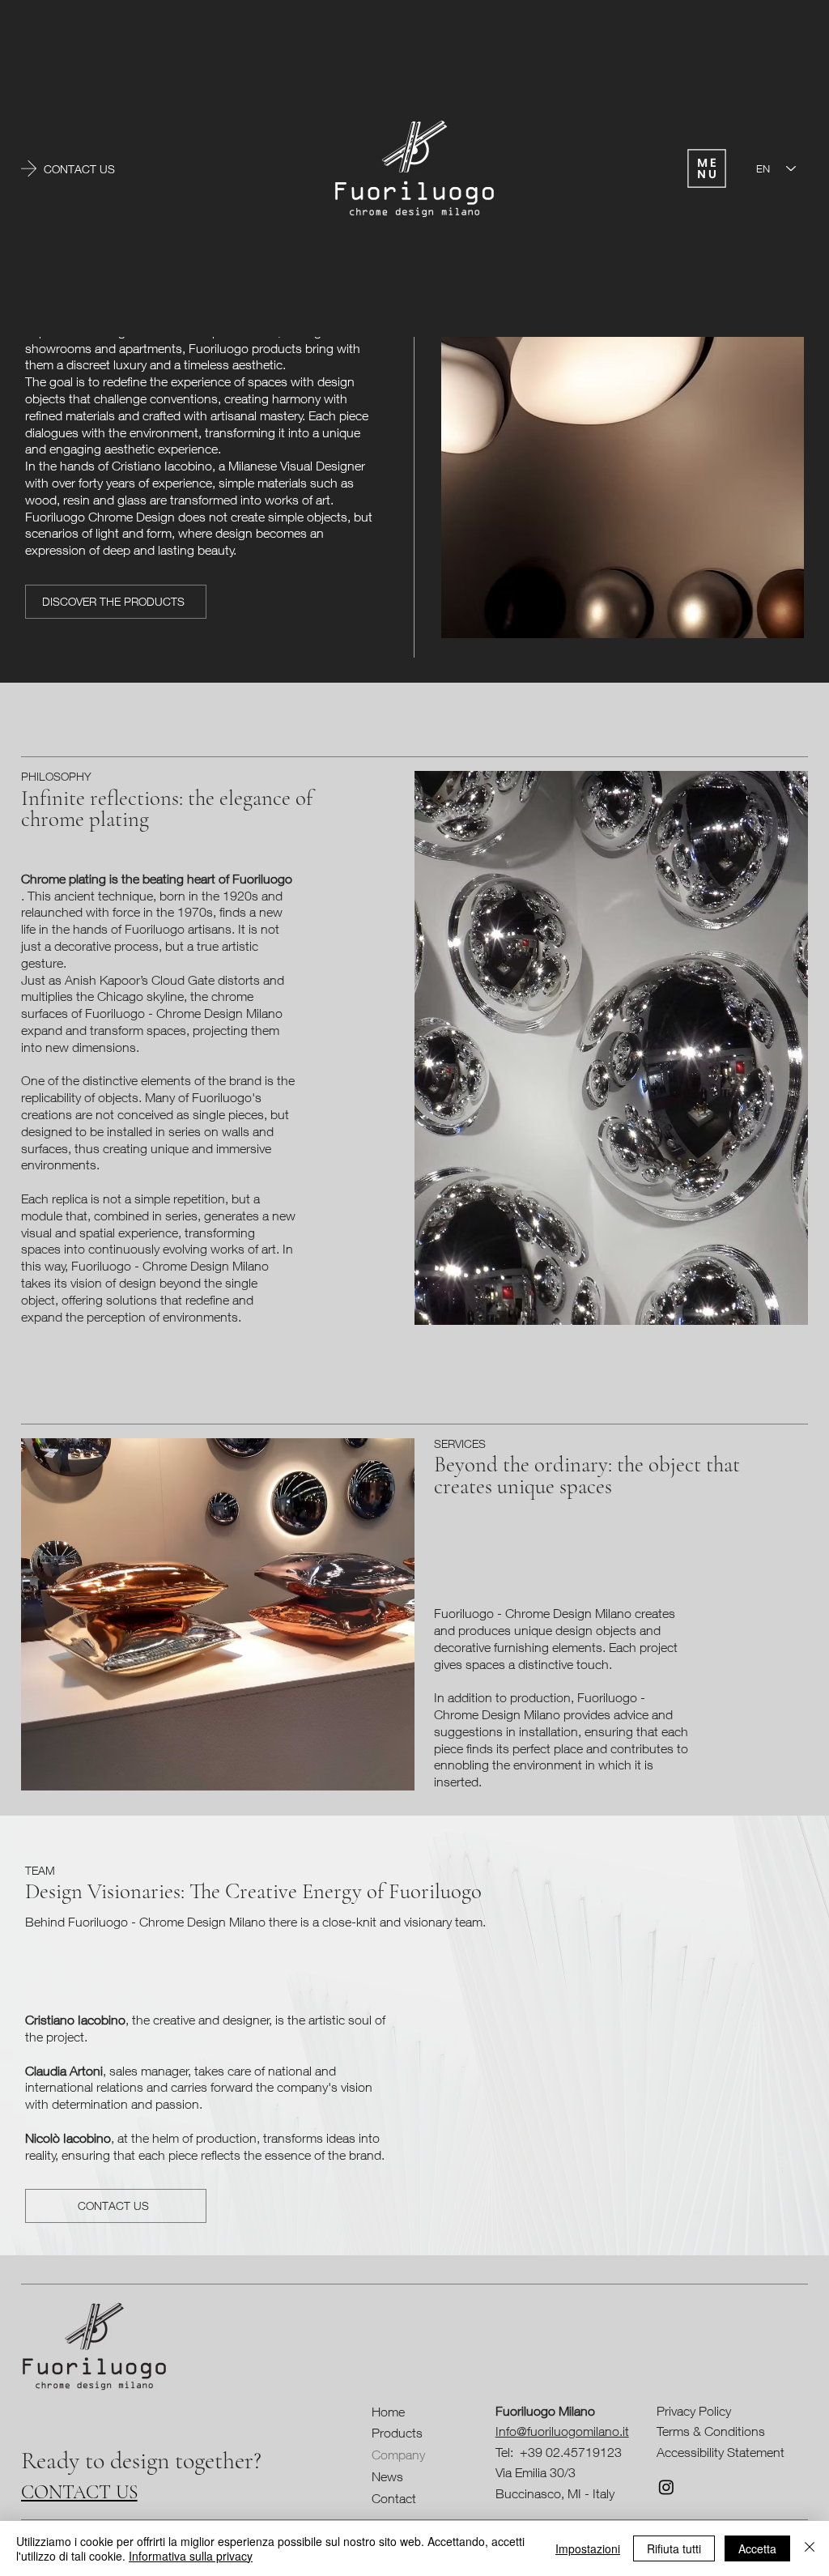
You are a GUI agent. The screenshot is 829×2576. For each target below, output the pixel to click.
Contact (394, 2498)
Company (398, 2455)
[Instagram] (666, 2487)
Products (397, 2433)
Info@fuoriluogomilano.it (562, 2431)
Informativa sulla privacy (191, 2556)
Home (388, 2412)
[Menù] (707, 168)
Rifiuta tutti (674, 2548)
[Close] (810, 2548)
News (387, 2476)
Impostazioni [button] (588, 2548)
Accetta (757, 2548)
